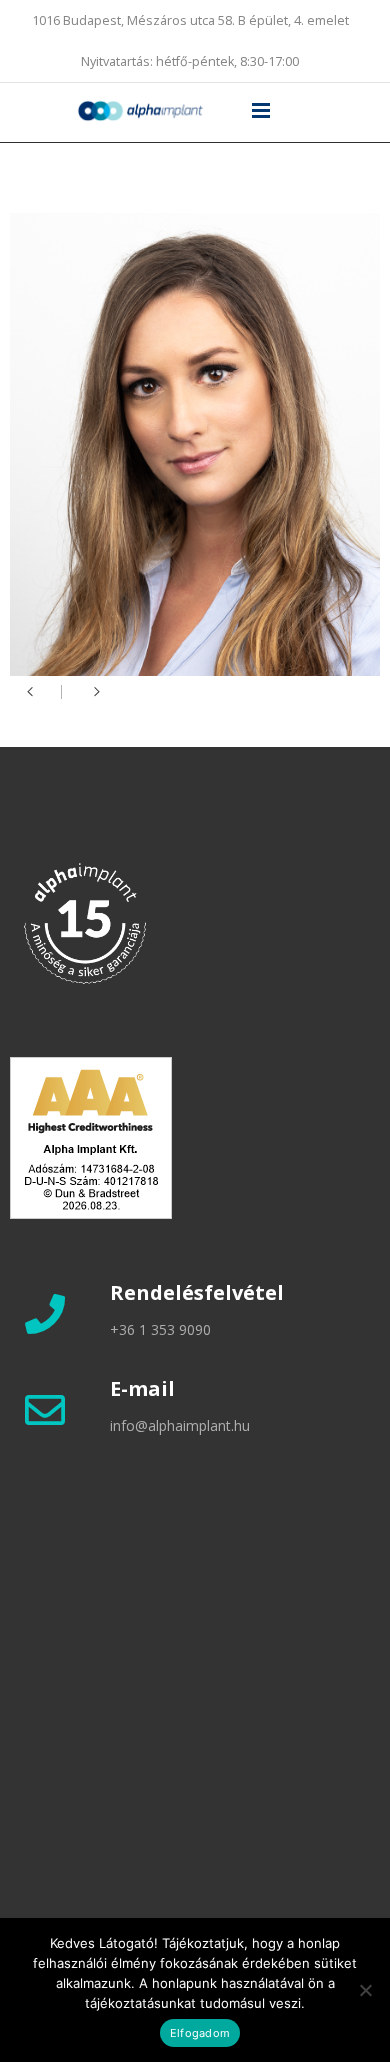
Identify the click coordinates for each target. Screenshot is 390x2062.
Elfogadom (200, 2033)
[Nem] (365, 1990)
